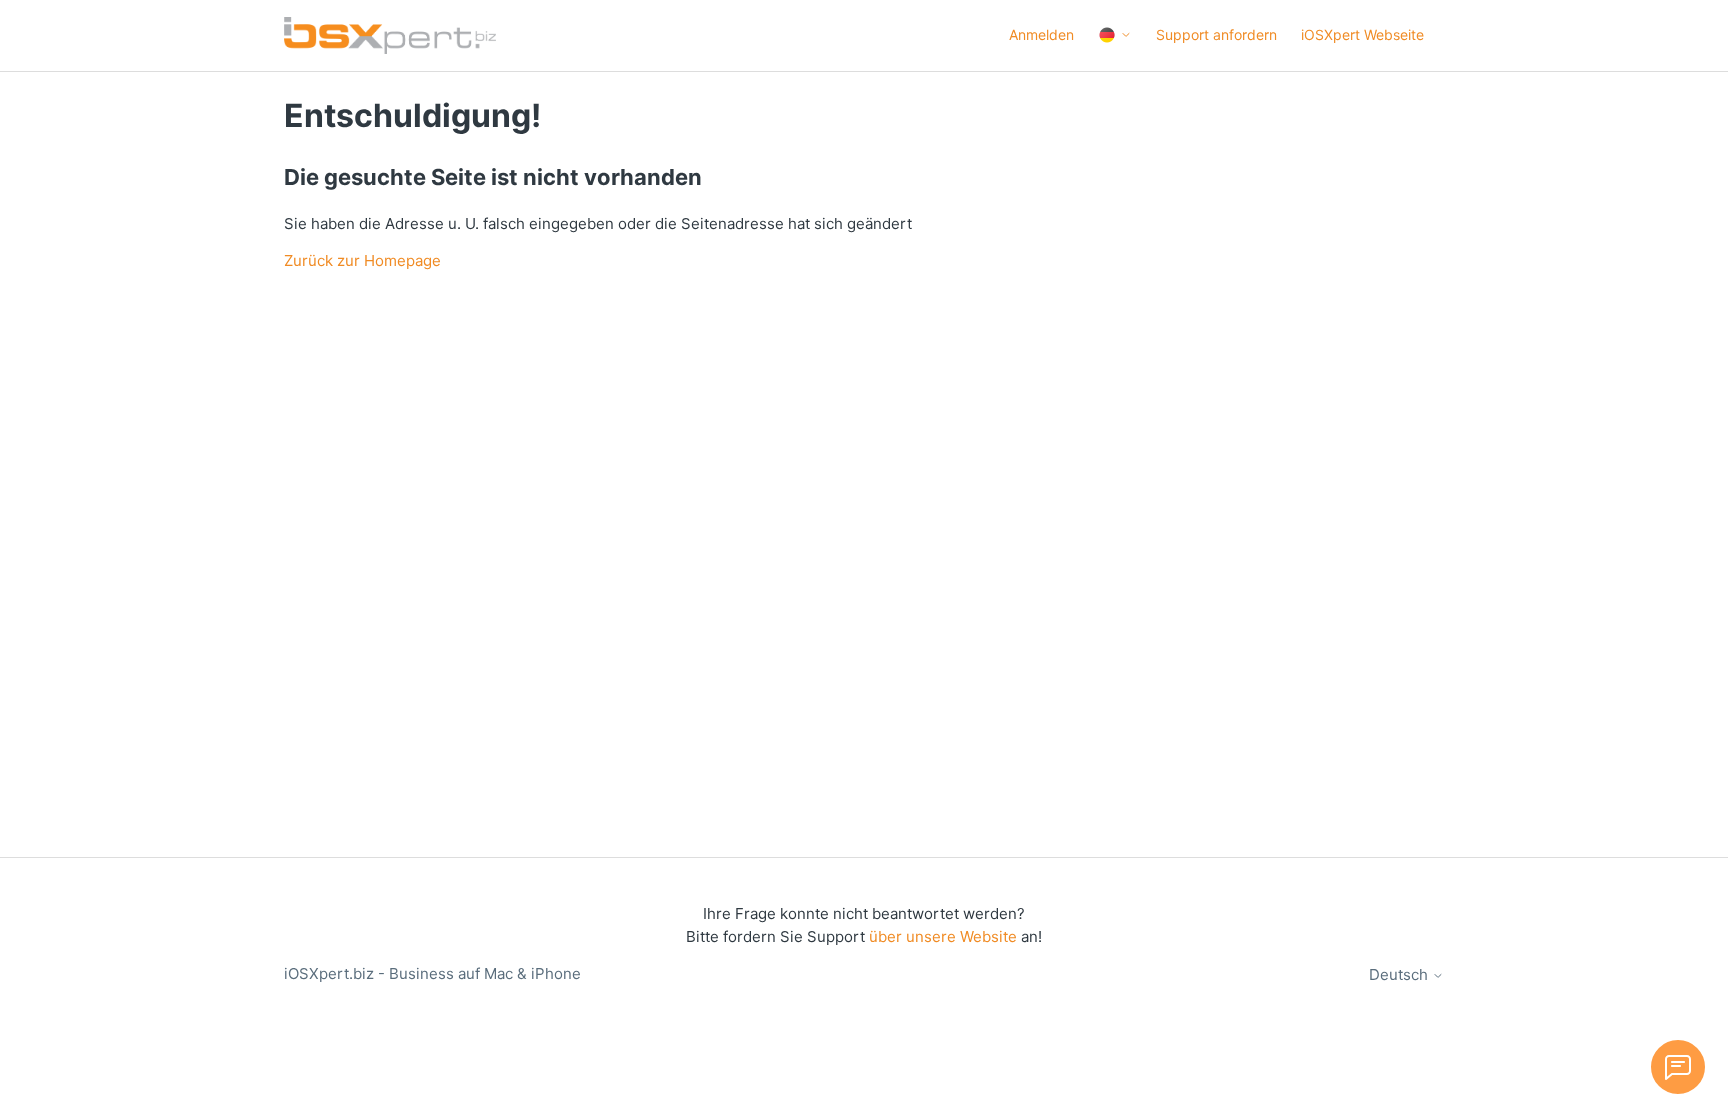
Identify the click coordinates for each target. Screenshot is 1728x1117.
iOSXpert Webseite (1362, 34)
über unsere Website (943, 936)
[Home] (390, 35)
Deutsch (1400, 974)
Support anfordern (1216, 34)
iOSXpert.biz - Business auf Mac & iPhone (432, 973)
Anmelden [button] (1041, 34)
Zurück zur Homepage (362, 260)
